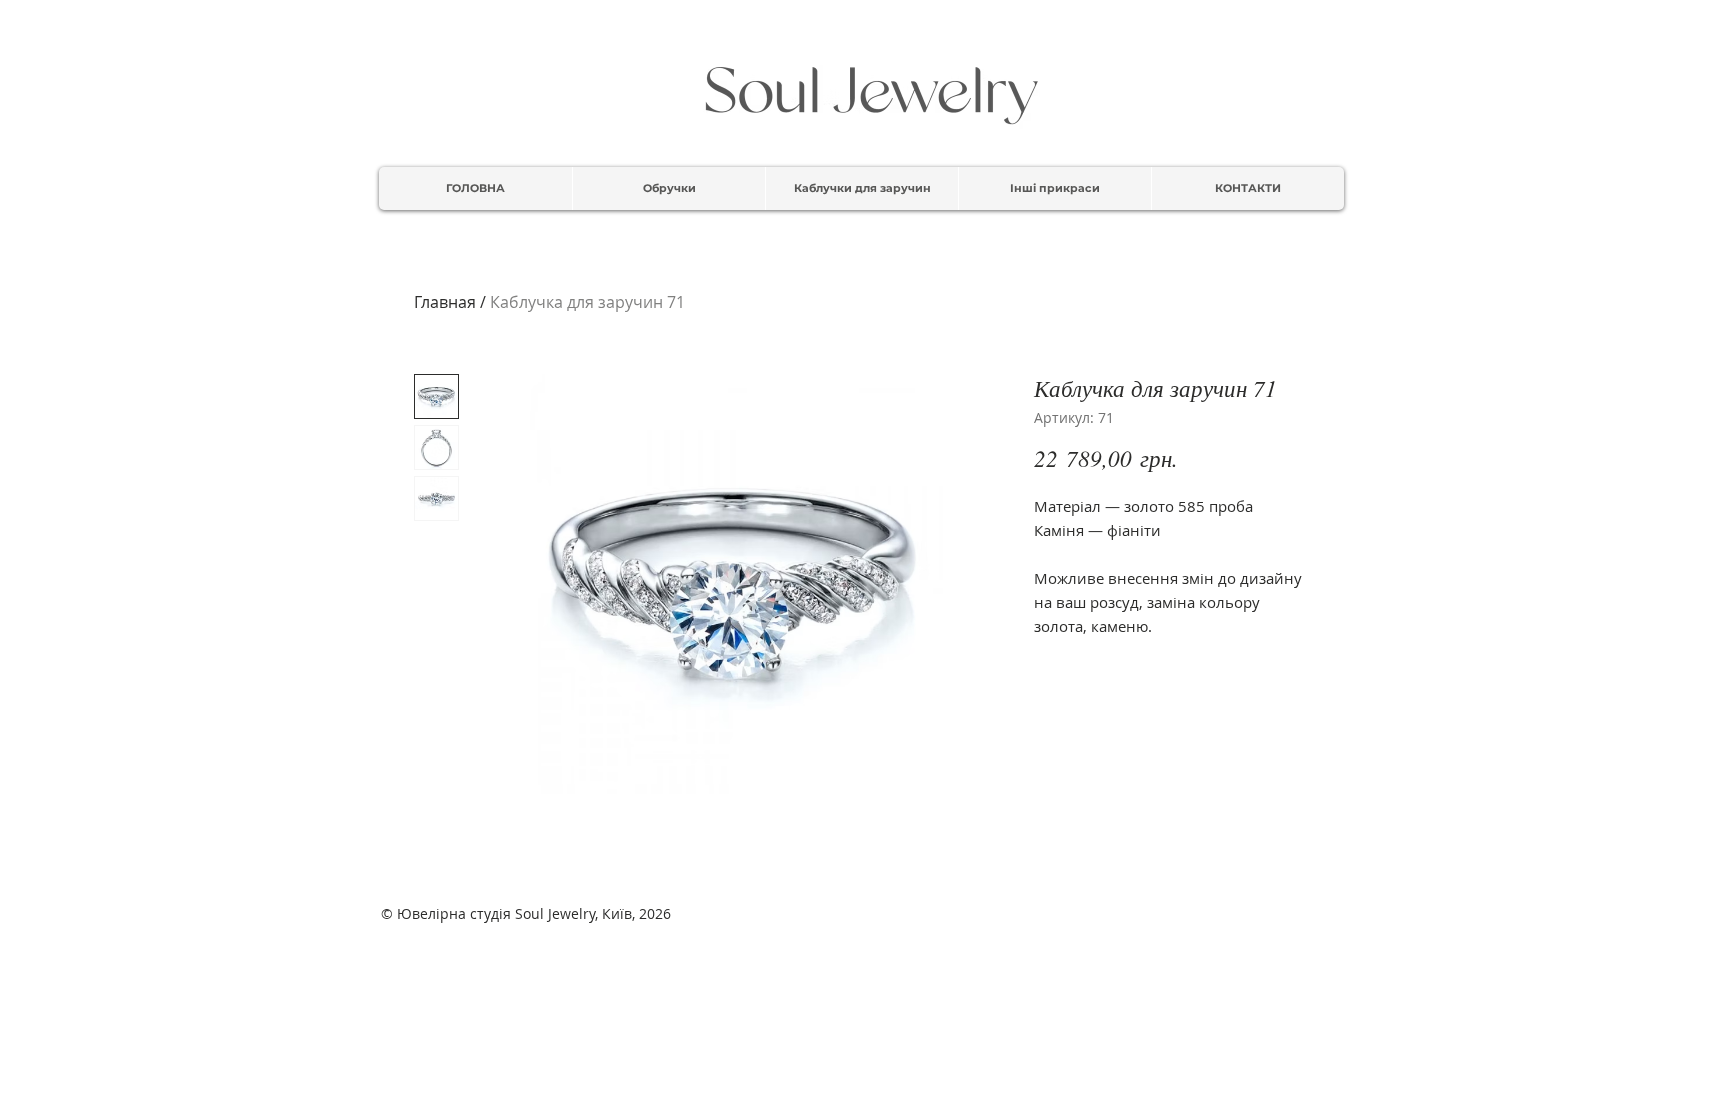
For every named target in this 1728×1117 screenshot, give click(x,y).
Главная (445, 302)
